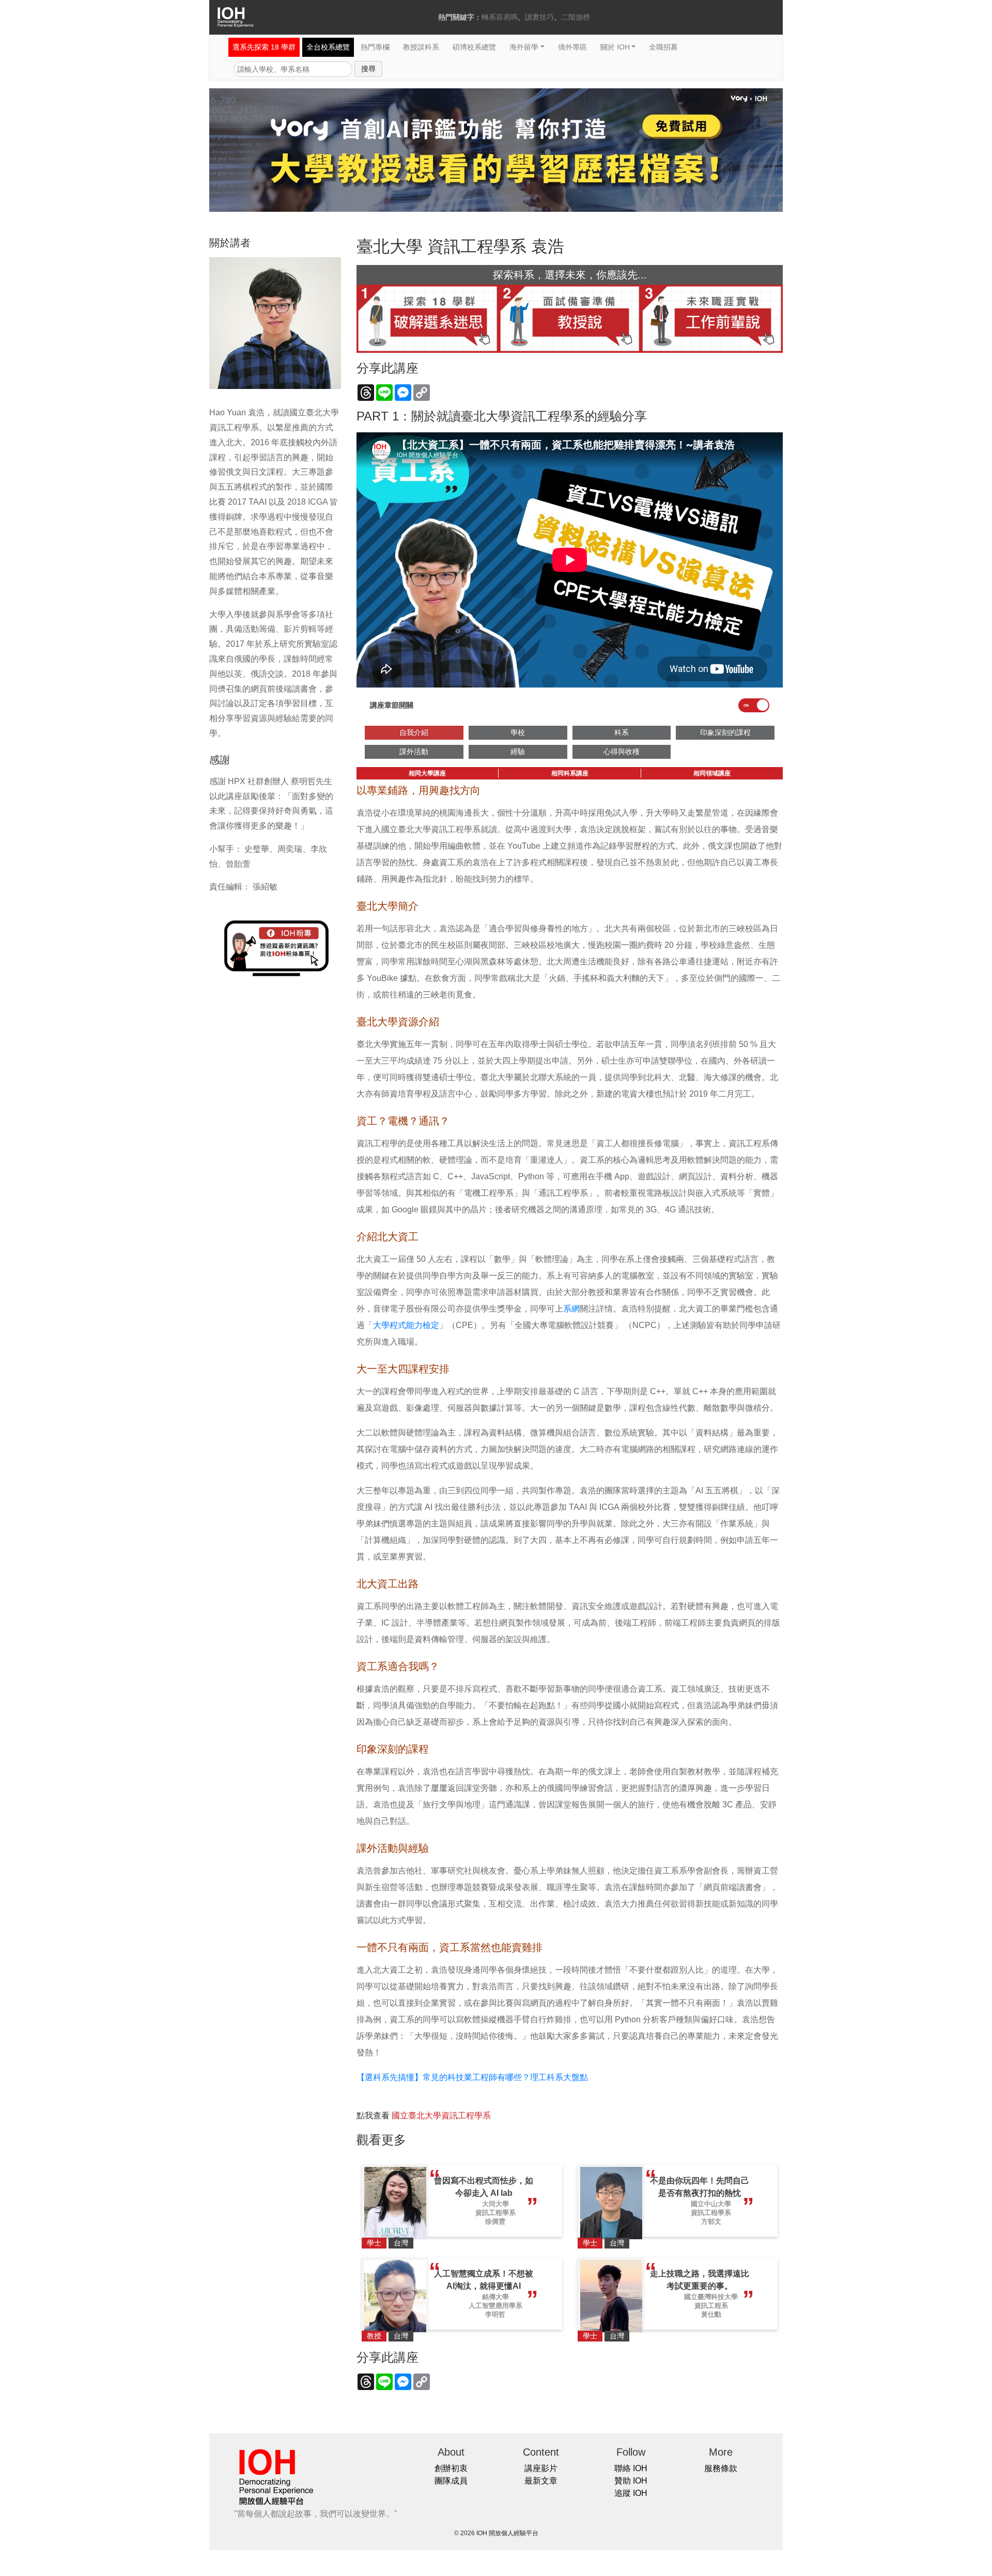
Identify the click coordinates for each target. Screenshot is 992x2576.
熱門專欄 (375, 47)
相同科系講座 (570, 773)
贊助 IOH (631, 2481)
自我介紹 (414, 732)
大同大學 (495, 2204)
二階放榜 (576, 17)
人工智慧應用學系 (495, 2306)
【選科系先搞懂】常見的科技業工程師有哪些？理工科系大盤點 (472, 2077)
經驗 (518, 752)
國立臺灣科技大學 (711, 2297)
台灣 (401, 2243)
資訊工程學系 (495, 2213)
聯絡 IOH (631, 2468)
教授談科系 (421, 47)
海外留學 (524, 47)
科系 (622, 732)
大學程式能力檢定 (406, 1325)
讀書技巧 (539, 17)
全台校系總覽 (328, 47)
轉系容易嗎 (500, 17)
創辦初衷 (451, 2468)
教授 (374, 2336)
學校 (518, 732)
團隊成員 (451, 2481)
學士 (374, 2243)
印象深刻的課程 (725, 732)
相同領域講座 (712, 773)
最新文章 (541, 2481)
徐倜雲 (495, 2221)
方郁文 (711, 2221)
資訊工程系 (711, 2306)
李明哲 (495, 2314)
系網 (571, 1309)
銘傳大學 (495, 2297)
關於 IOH (615, 47)
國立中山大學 (711, 2204)
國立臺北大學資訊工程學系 (441, 2116)
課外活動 (414, 752)
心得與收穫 (622, 752)
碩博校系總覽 (474, 47)
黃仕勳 (711, 2314)
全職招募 (663, 47)
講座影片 (541, 2468)
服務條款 (721, 2468)
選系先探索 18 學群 (264, 47)
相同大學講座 (427, 773)
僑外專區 (572, 47)
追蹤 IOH (631, 2493)
